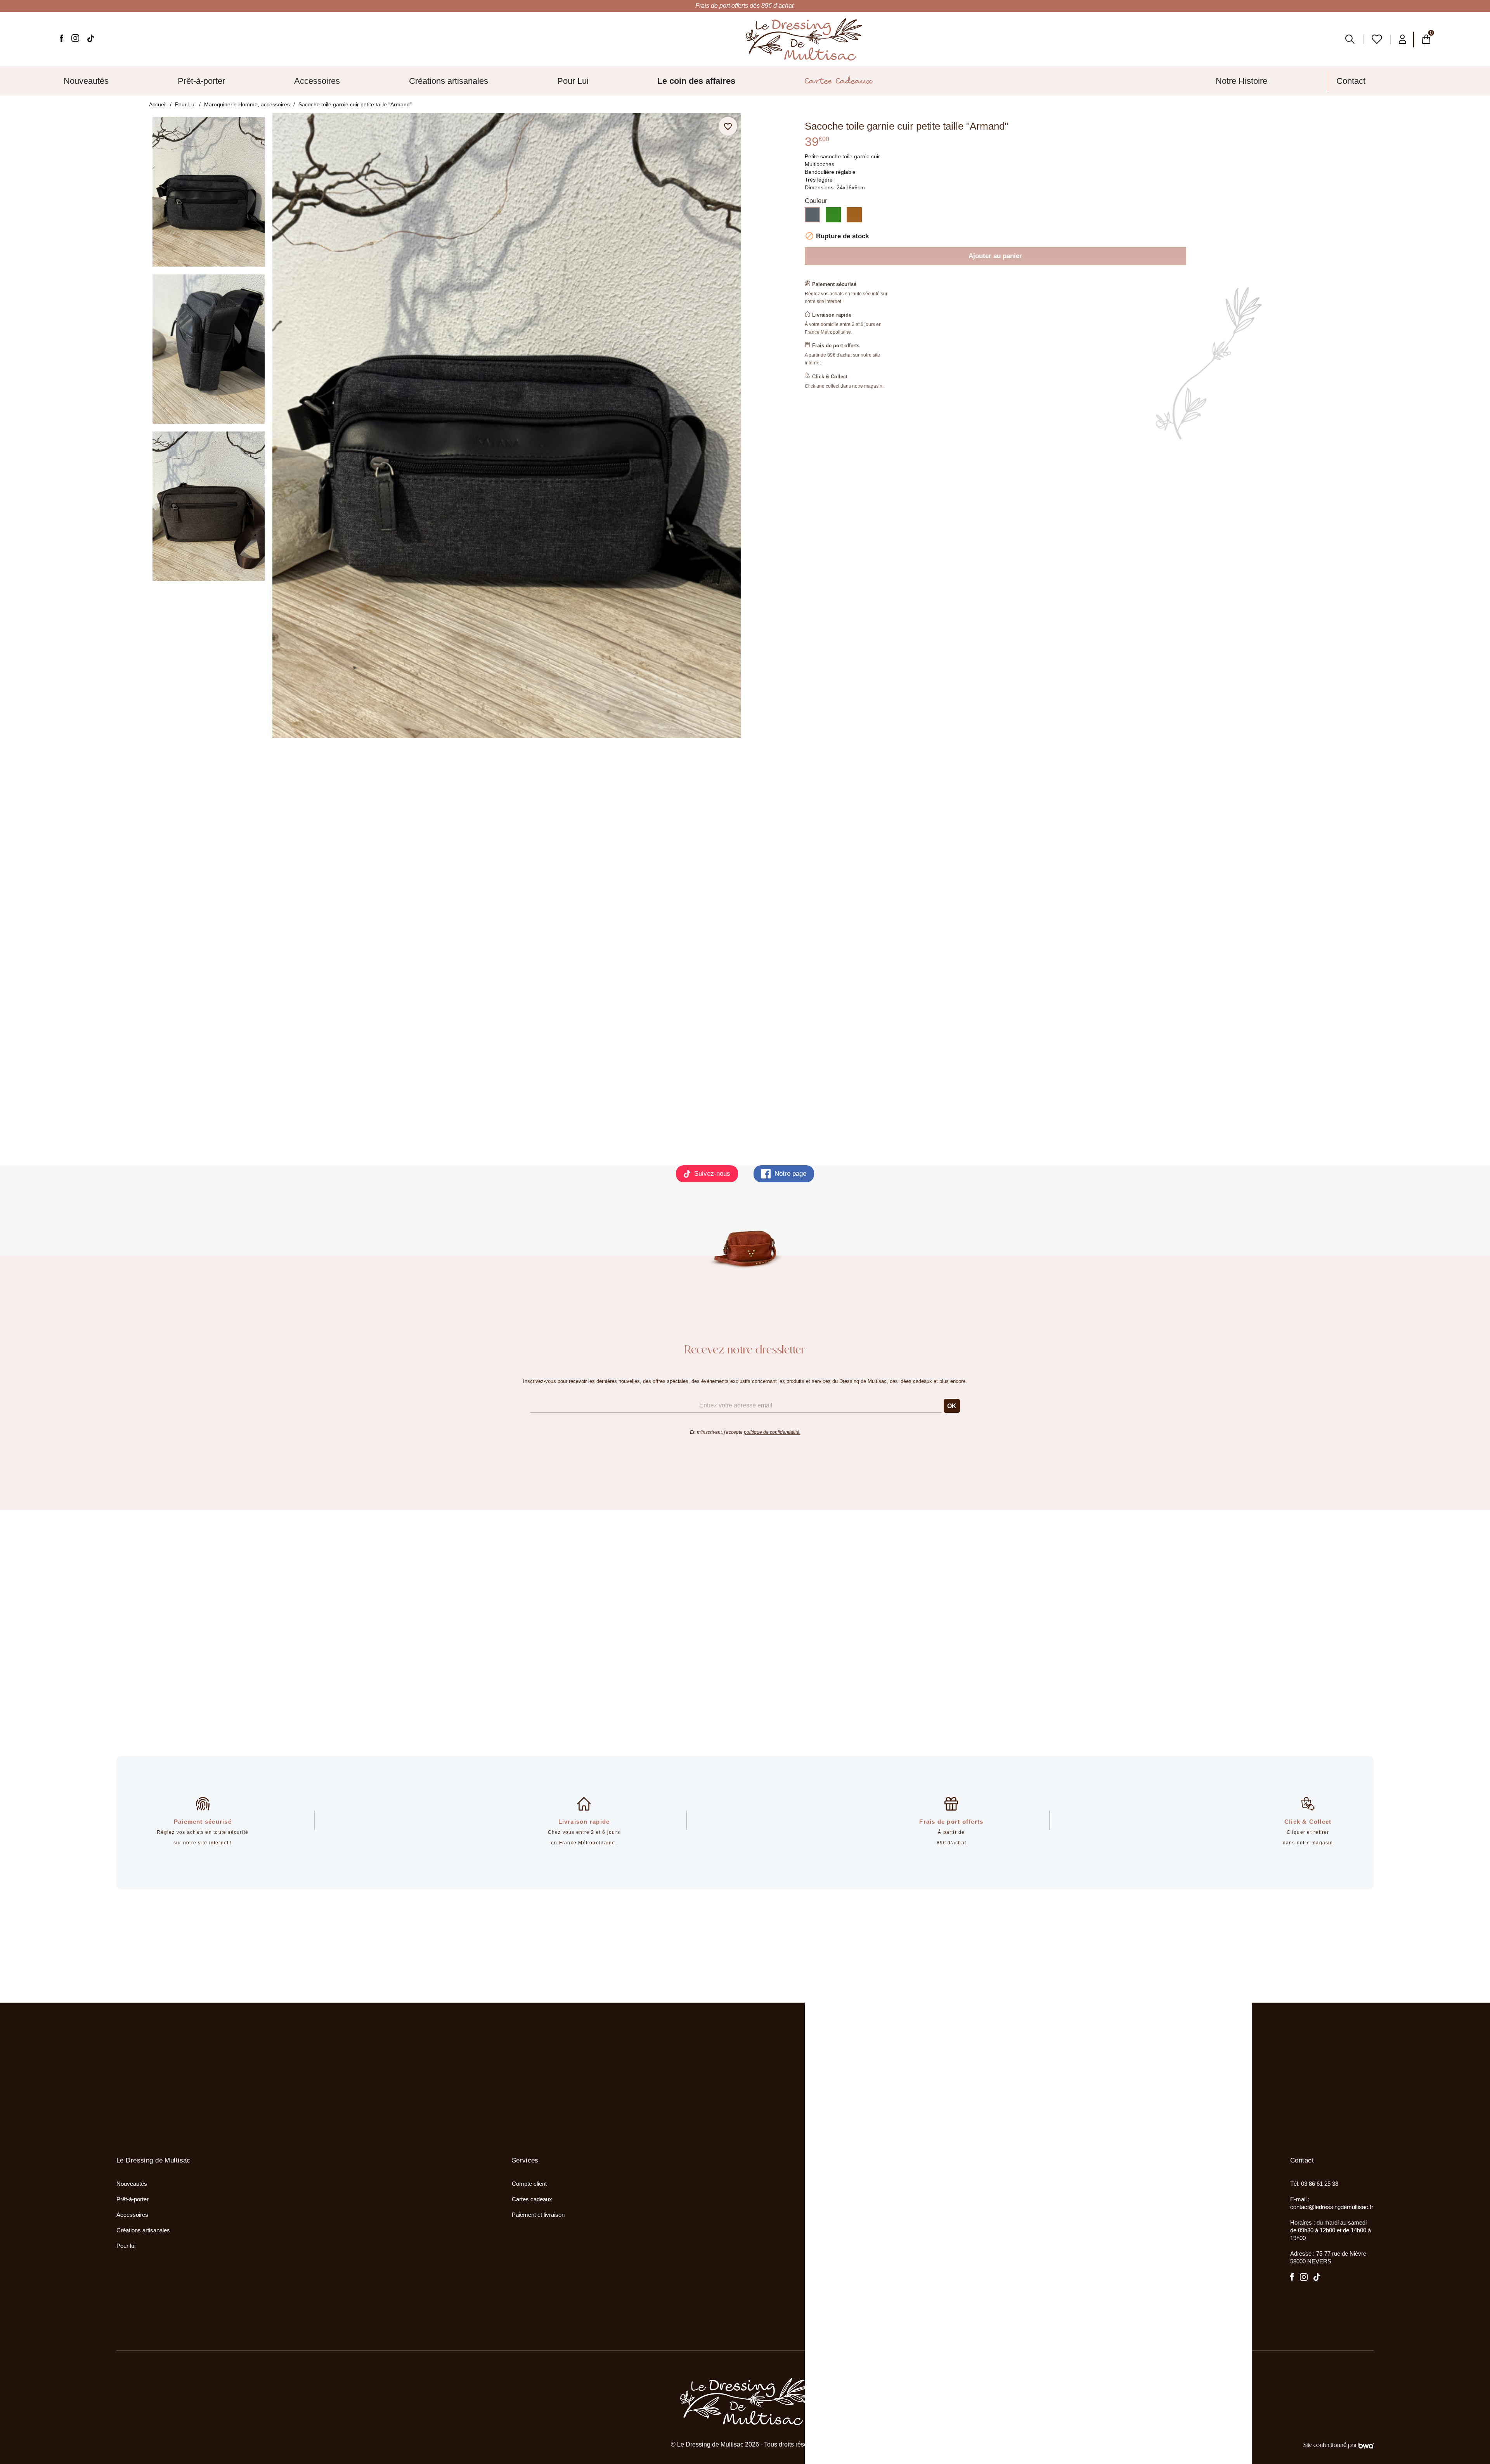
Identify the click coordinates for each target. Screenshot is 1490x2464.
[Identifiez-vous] (1403, 39)
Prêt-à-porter (133, 2199)
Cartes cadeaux (532, 2199)
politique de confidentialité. (772, 1432)
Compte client (529, 2184)
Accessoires (132, 2215)
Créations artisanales (143, 2230)
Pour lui (126, 2246)
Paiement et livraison (538, 2215)
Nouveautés (132, 2184)
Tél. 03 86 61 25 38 (1314, 2184)
